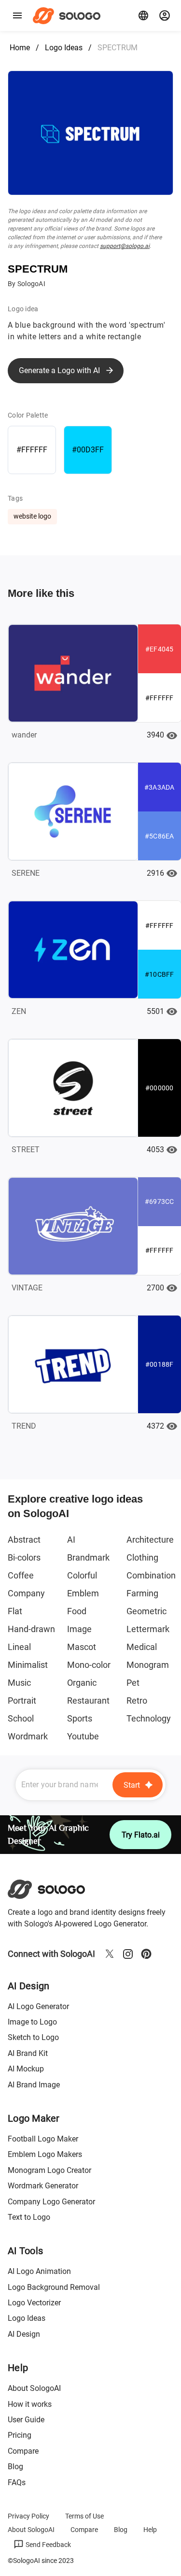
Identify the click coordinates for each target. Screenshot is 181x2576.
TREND (24, 1426)
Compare (23, 2451)
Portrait (22, 1700)
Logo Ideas (64, 48)
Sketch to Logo (33, 2037)
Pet (133, 1683)
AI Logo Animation (39, 2271)
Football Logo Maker (43, 2139)
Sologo (69, 15)
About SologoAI (34, 2388)
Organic (82, 1683)
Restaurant (88, 1700)
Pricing (20, 2435)
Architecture (150, 1540)
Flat (15, 1611)
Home (20, 48)
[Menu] (17, 15)
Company (26, 1593)
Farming (142, 1593)
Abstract (24, 1540)
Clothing (142, 1557)
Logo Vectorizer (34, 2303)
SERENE (26, 873)
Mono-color (89, 1665)
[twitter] (110, 1954)
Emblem (83, 1593)
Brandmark (88, 1557)
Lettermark (148, 1629)
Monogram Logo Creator (49, 2170)
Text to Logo (29, 2217)
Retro (137, 1700)
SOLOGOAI (55, 1889)
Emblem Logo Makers (45, 2154)
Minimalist (28, 1665)
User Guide (26, 2420)
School (21, 1718)
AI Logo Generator (38, 2006)
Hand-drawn (31, 1629)
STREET (26, 1150)
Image (79, 1629)
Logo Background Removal (54, 2287)
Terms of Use (84, 2516)
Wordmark (28, 1736)
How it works (30, 2404)
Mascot (82, 1647)
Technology (149, 1718)
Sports (80, 1718)
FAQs (17, 2482)
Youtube (83, 1736)
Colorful (82, 1575)
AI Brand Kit (28, 2053)
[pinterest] (146, 1954)
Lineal (19, 1647)
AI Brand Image (34, 2085)
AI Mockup (26, 2069)
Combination (151, 1575)
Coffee (21, 1575)
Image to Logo (32, 2022)
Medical (142, 1647)
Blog (15, 2467)
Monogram (148, 1665)
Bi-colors (24, 1557)
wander (24, 735)
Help (150, 2530)
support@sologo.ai (125, 246)
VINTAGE (27, 1288)
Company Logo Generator (51, 2202)
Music (19, 1683)
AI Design (24, 2334)
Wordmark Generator (43, 2186)
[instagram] (128, 1954)
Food (77, 1611)
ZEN (19, 1011)
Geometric (146, 1611)
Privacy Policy (28, 2516)
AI (71, 1540)
